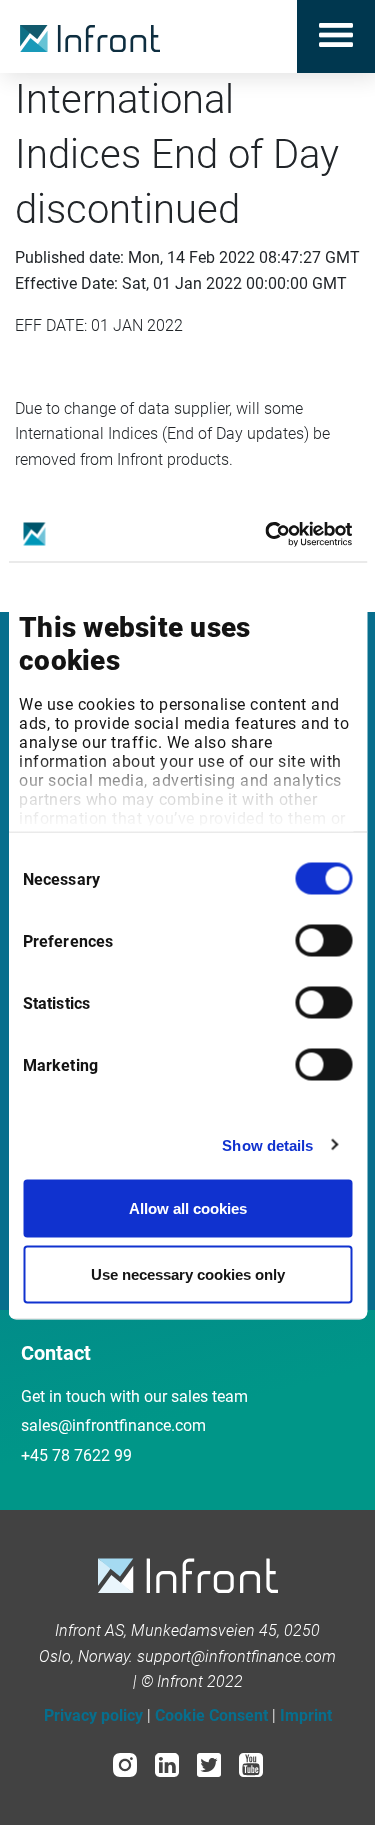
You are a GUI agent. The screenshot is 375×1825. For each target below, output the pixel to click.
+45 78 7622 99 (76, 1455)
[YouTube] (251, 1764)
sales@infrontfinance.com (113, 1425)
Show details (267, 1144)
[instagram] (125, 1764)
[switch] (323, 941)
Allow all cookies (188, 1208)
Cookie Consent (211, 1715)
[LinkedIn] (167, 1764)
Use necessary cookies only (188, 1273)
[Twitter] (209, 1764)
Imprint (306, 1715)
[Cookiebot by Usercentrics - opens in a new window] (267, 534)
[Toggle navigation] (336, 36)
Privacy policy (93, 1715)
